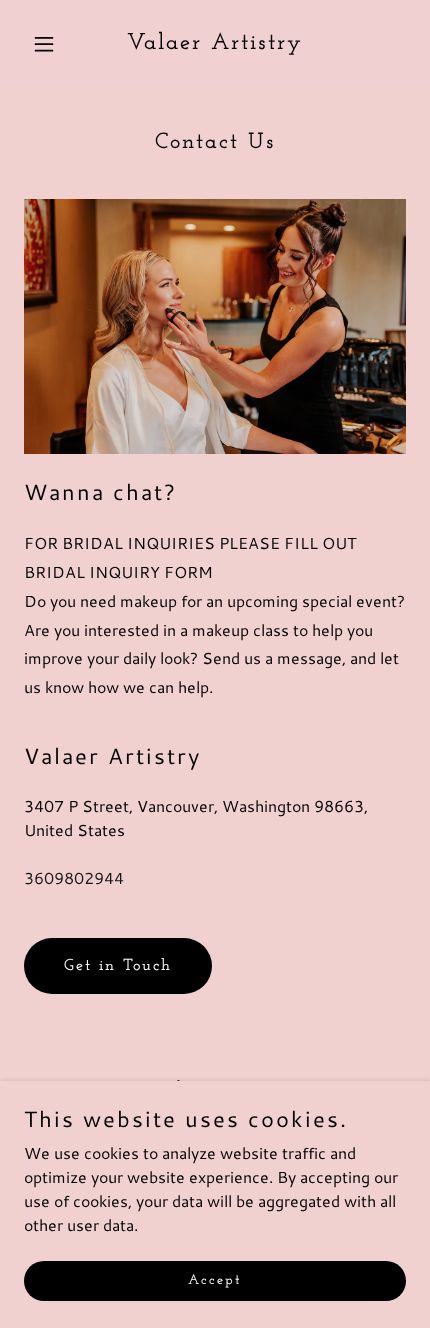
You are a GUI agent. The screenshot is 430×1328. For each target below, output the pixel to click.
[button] (52, 44)
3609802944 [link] (74, 877)
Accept (215, 1280)
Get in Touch (118, 966)
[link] (215, 42)
